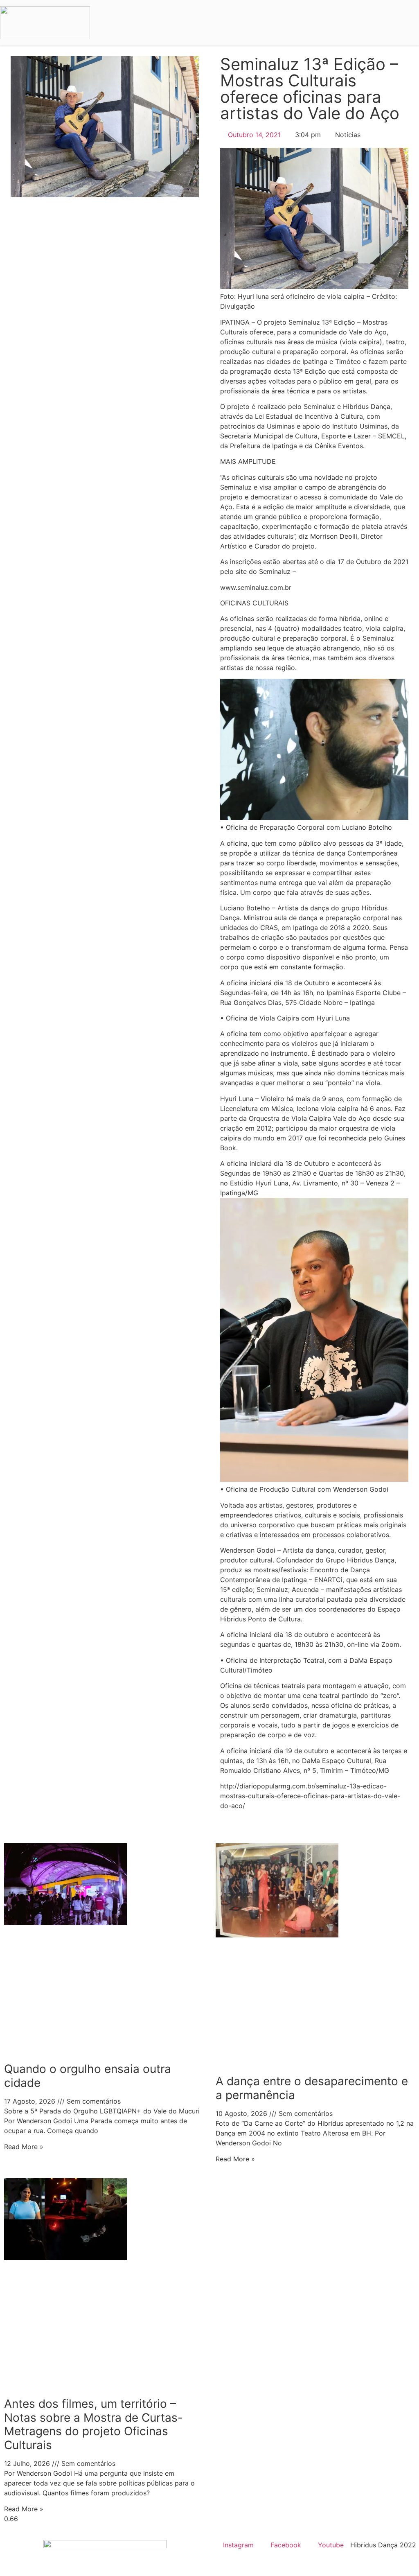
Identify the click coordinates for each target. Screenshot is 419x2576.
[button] (409, 23)
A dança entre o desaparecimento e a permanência (312, 2088)
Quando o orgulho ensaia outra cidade (88, 2076)
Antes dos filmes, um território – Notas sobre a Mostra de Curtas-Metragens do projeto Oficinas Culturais (93, 2424)
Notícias (348, 135)
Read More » (24, 2147)
